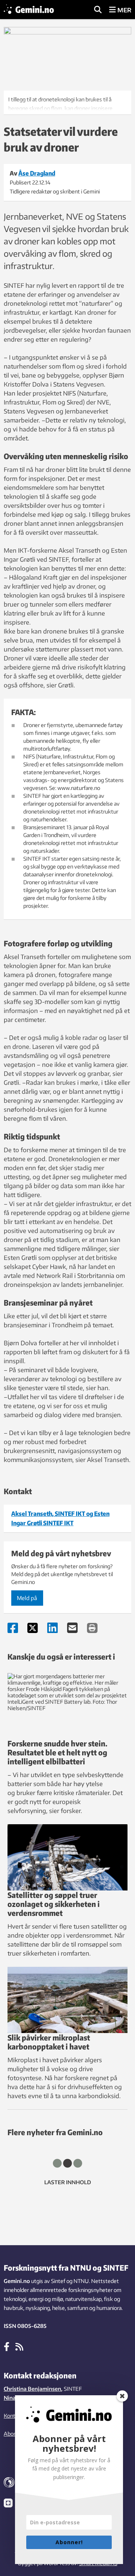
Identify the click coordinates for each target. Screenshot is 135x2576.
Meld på (27, 1598)
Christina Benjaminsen (32, 2389)
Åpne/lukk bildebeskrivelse (67, 103)
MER (124, 10)
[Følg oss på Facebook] (7, 2346)
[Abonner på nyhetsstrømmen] (19, 2346)
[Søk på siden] (98, 10)
